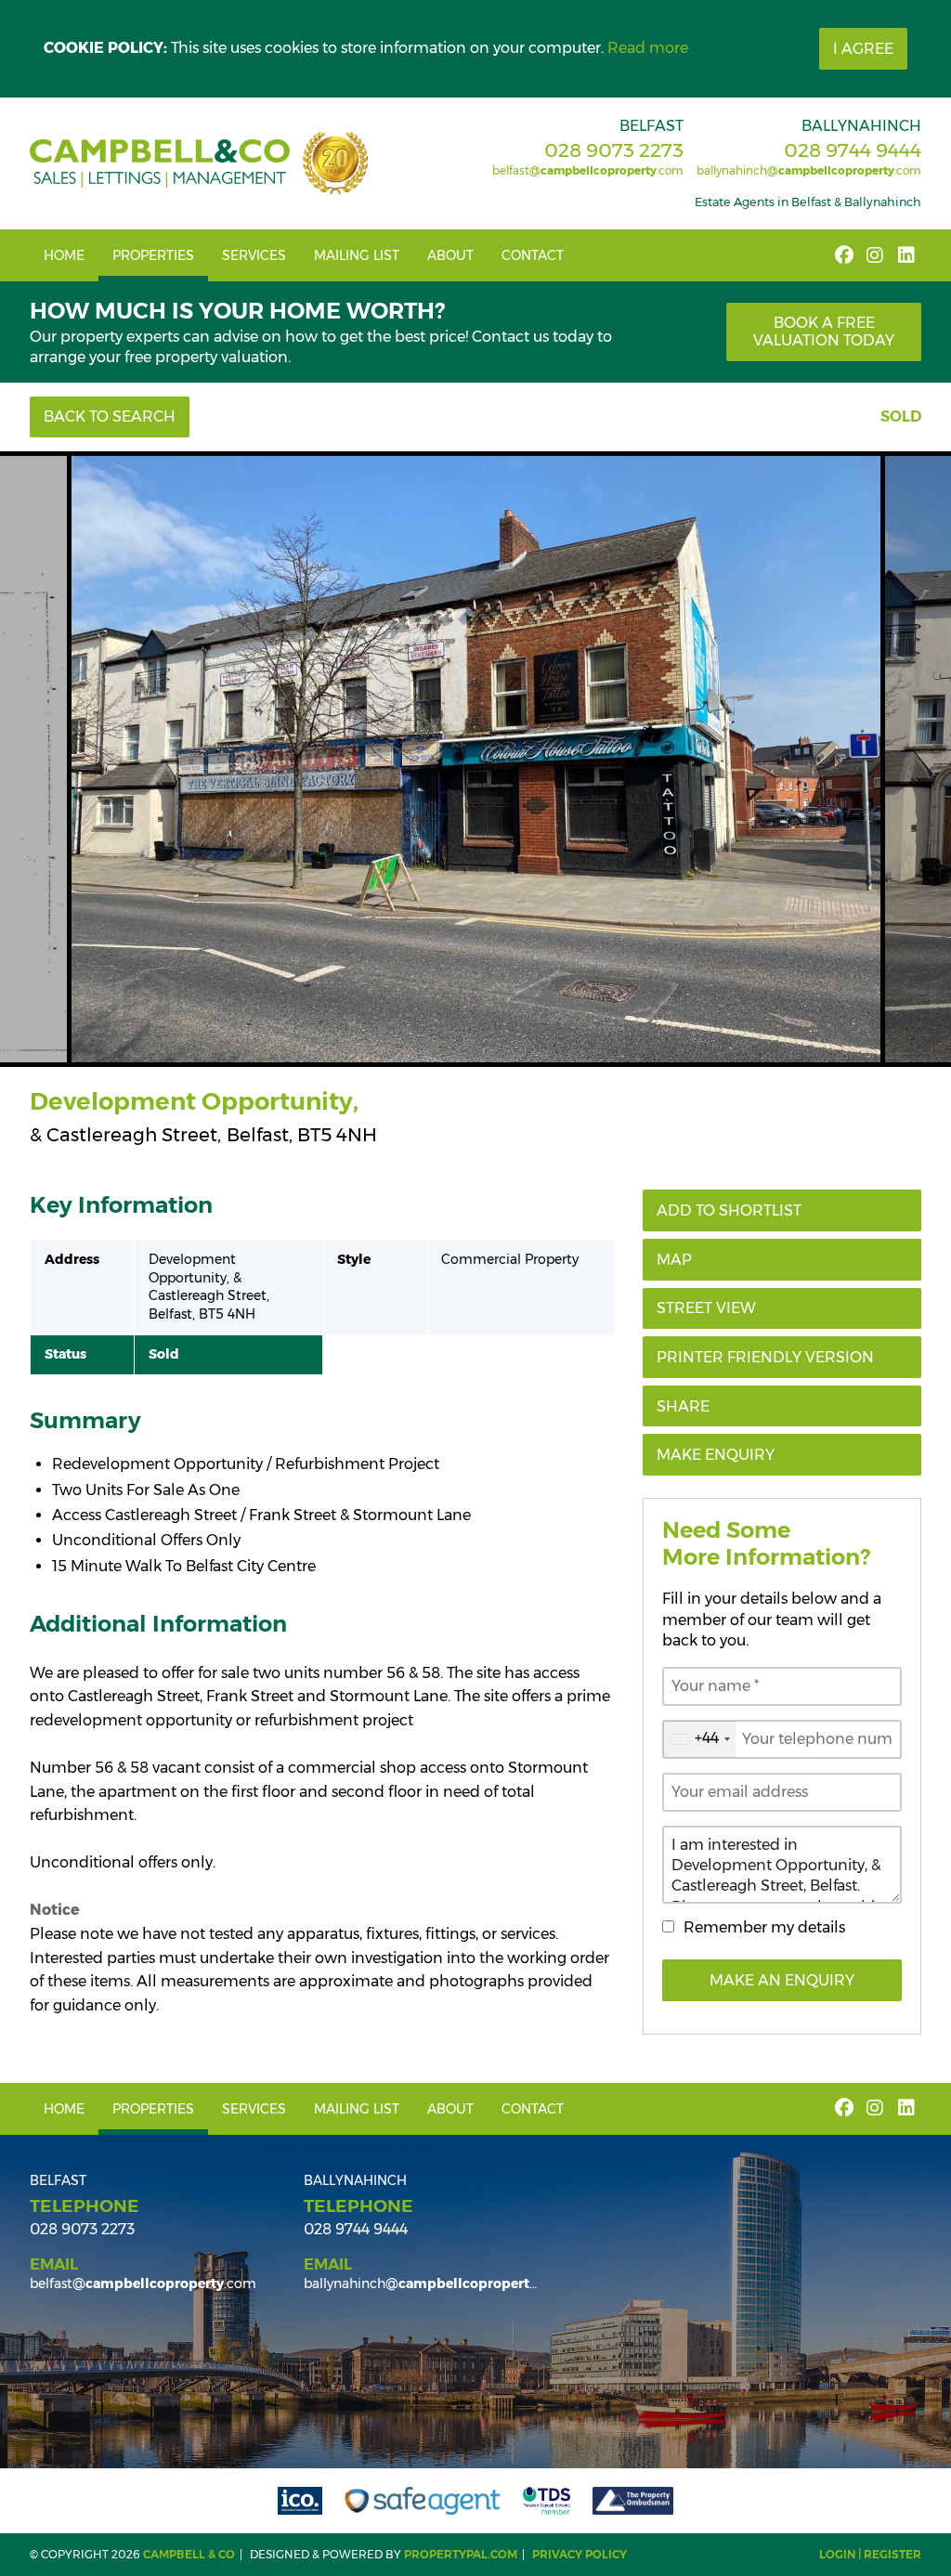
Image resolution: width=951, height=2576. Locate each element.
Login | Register (870, 2554)
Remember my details (764, 1927)
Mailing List (357, 255)
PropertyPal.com (461, 2554)
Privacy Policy (580, 2554)
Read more (648, 48)
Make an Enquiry (782, 1980)
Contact (533, 255)
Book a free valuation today (824, 332)
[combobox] (699, 1739)
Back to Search (110, 416)
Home (64, 255)
